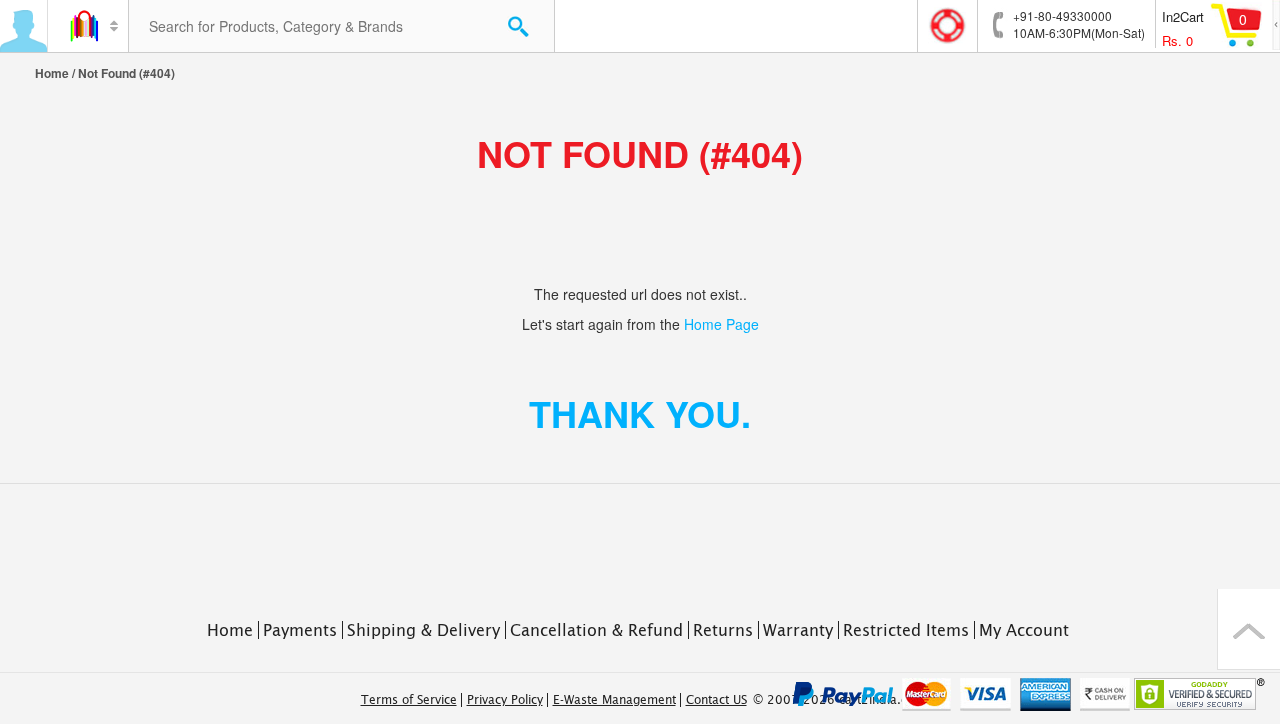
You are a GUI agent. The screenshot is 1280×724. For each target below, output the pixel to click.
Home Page (721, 324)
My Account (1024, 630)
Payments (300, 630)
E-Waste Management (614, 700)
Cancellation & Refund (596, 630)
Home (52, 73)
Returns (723, 630)
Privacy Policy (505, 700)
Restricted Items (906, 630)
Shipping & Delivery (423, 630)
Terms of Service (409, 700)
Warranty (798, 630)
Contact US (716, 700)
